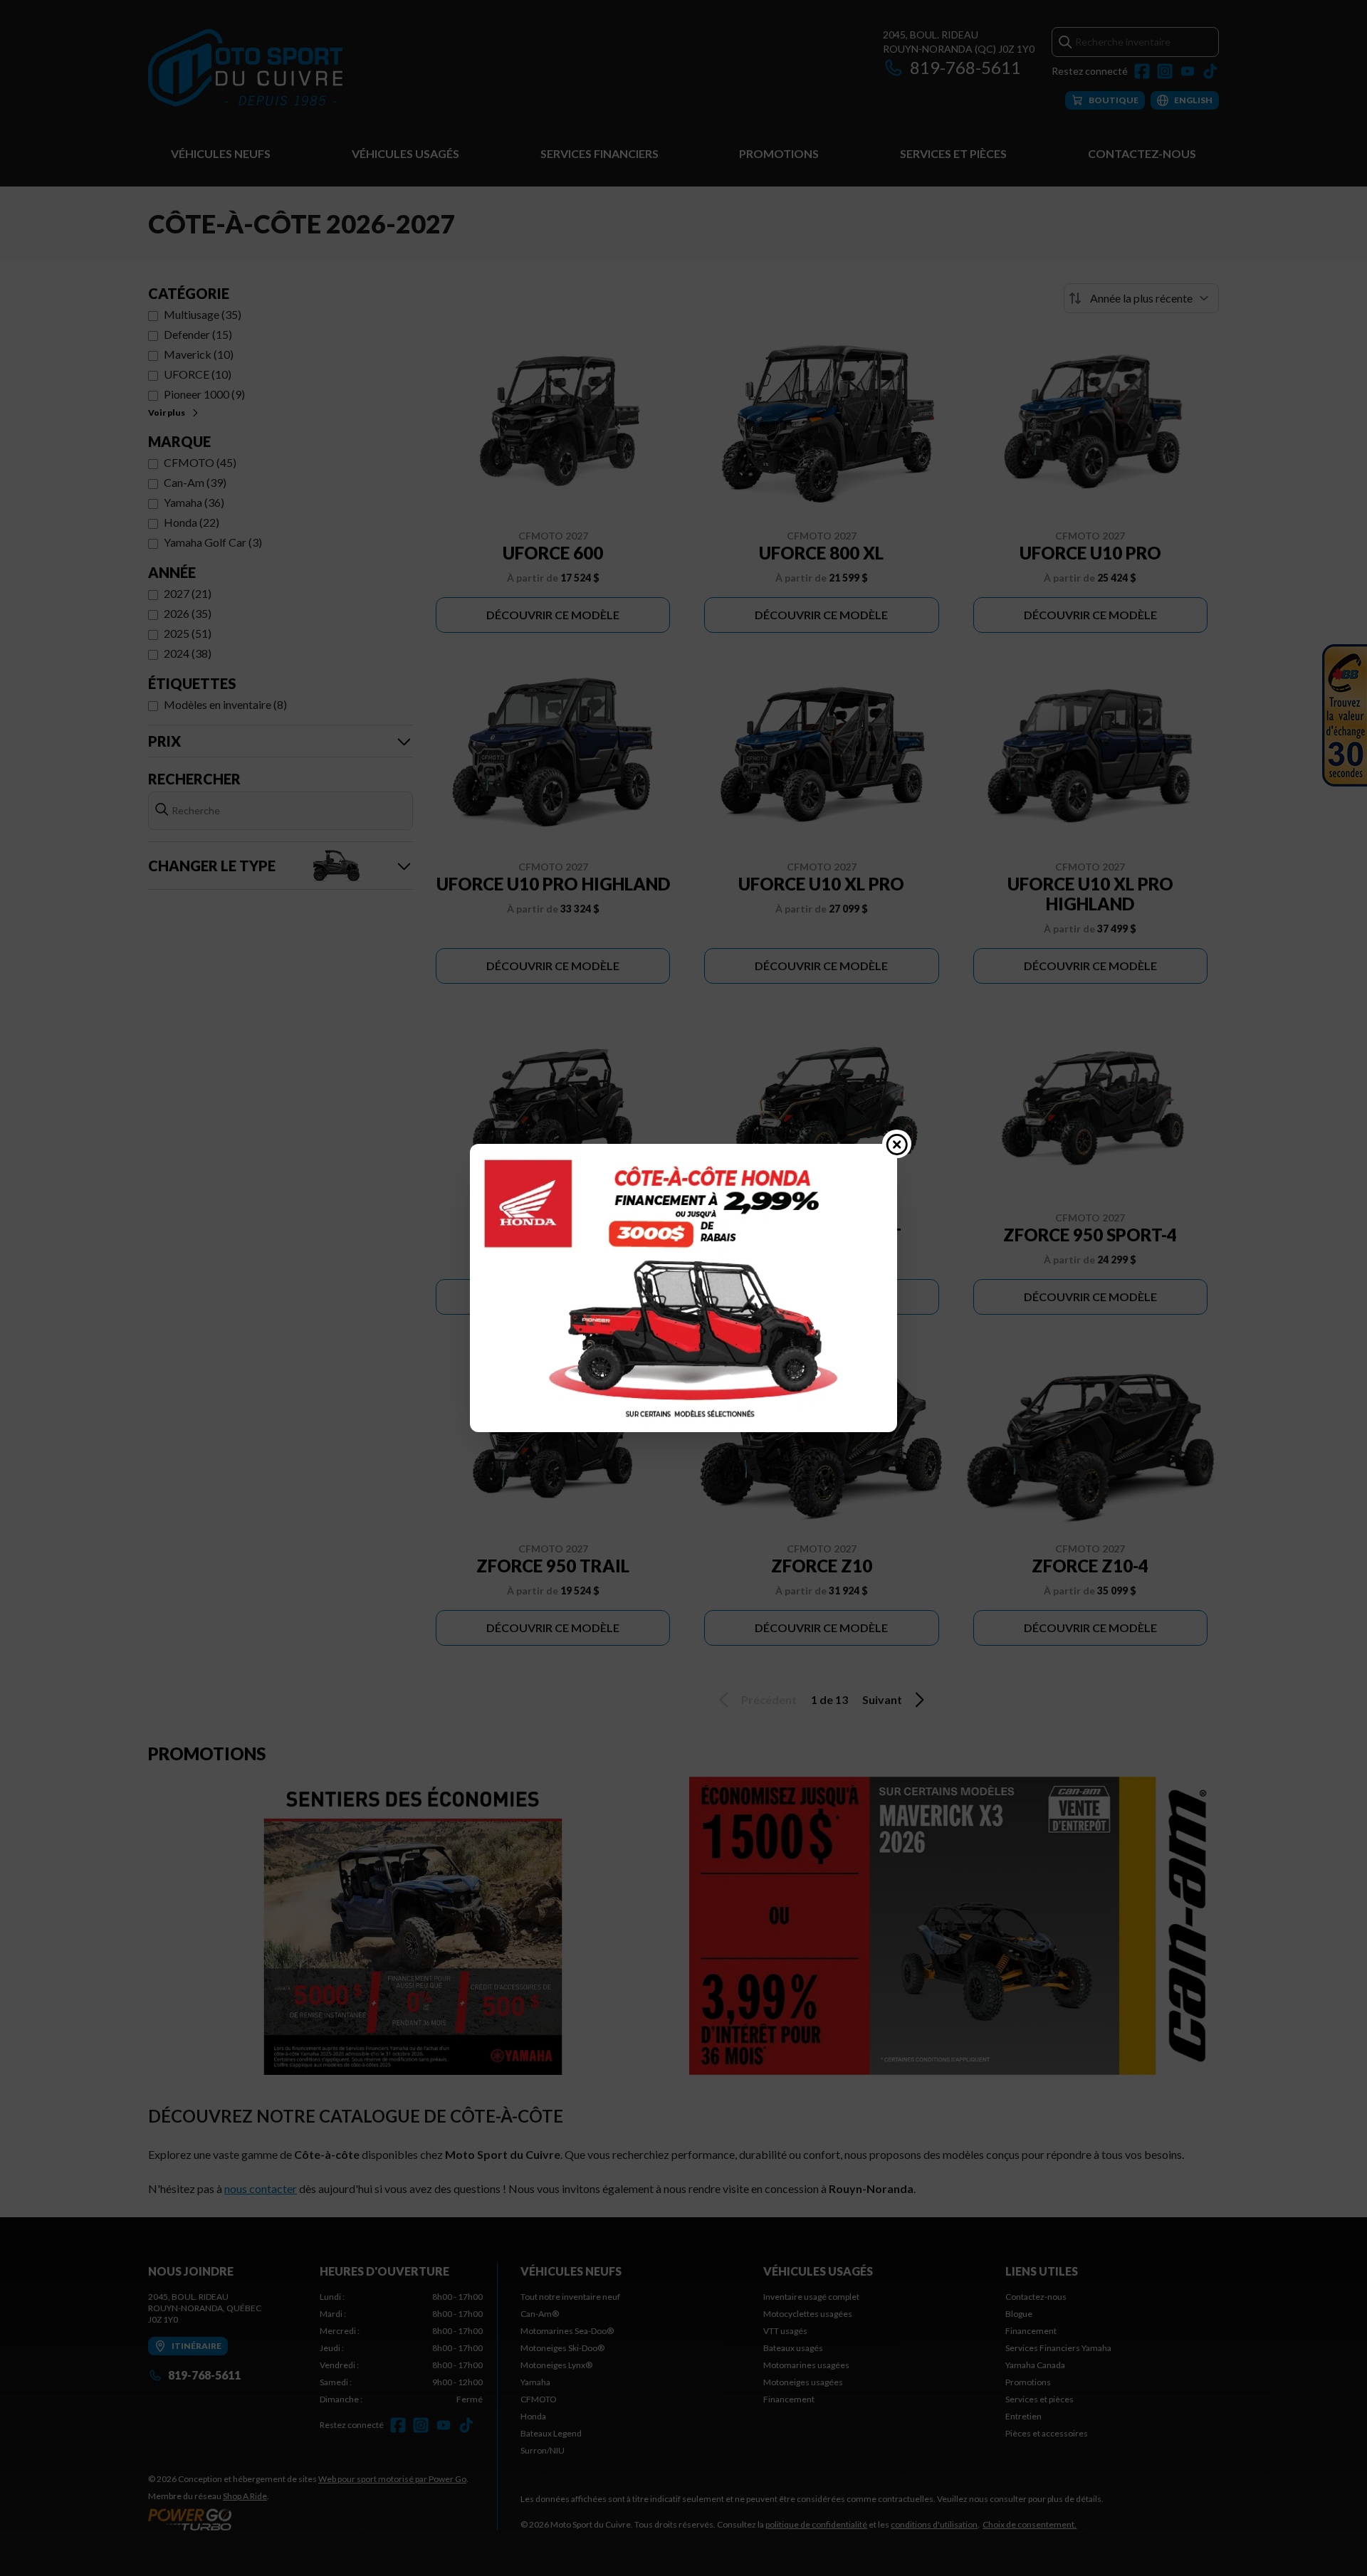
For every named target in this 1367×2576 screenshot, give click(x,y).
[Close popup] (897, 1144)
